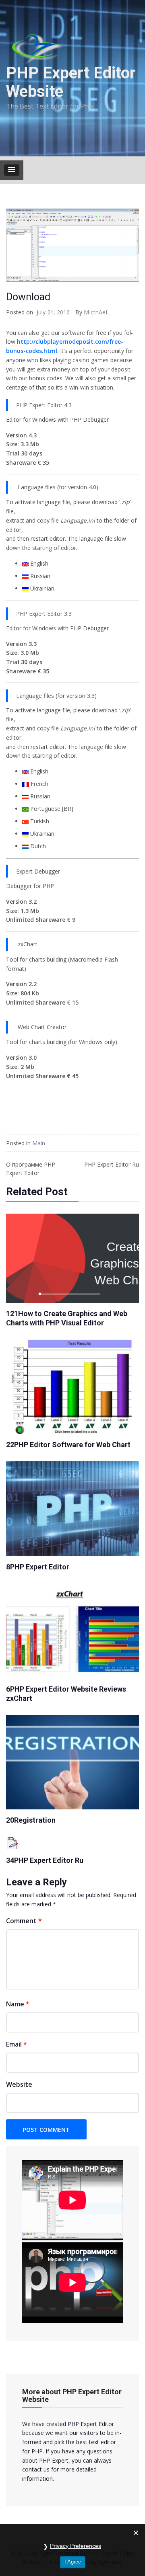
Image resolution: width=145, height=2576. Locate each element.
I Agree (73, 2562)
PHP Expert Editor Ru (112, 1164)
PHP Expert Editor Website (71, 82)
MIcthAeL (96, 312)
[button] (12, 170)
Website (19, 2084)
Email (17, 2044)
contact (32, 2469)
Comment (24, 1921)
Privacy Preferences (76, 2546)
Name (18, 2004)
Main (39, 1143)
